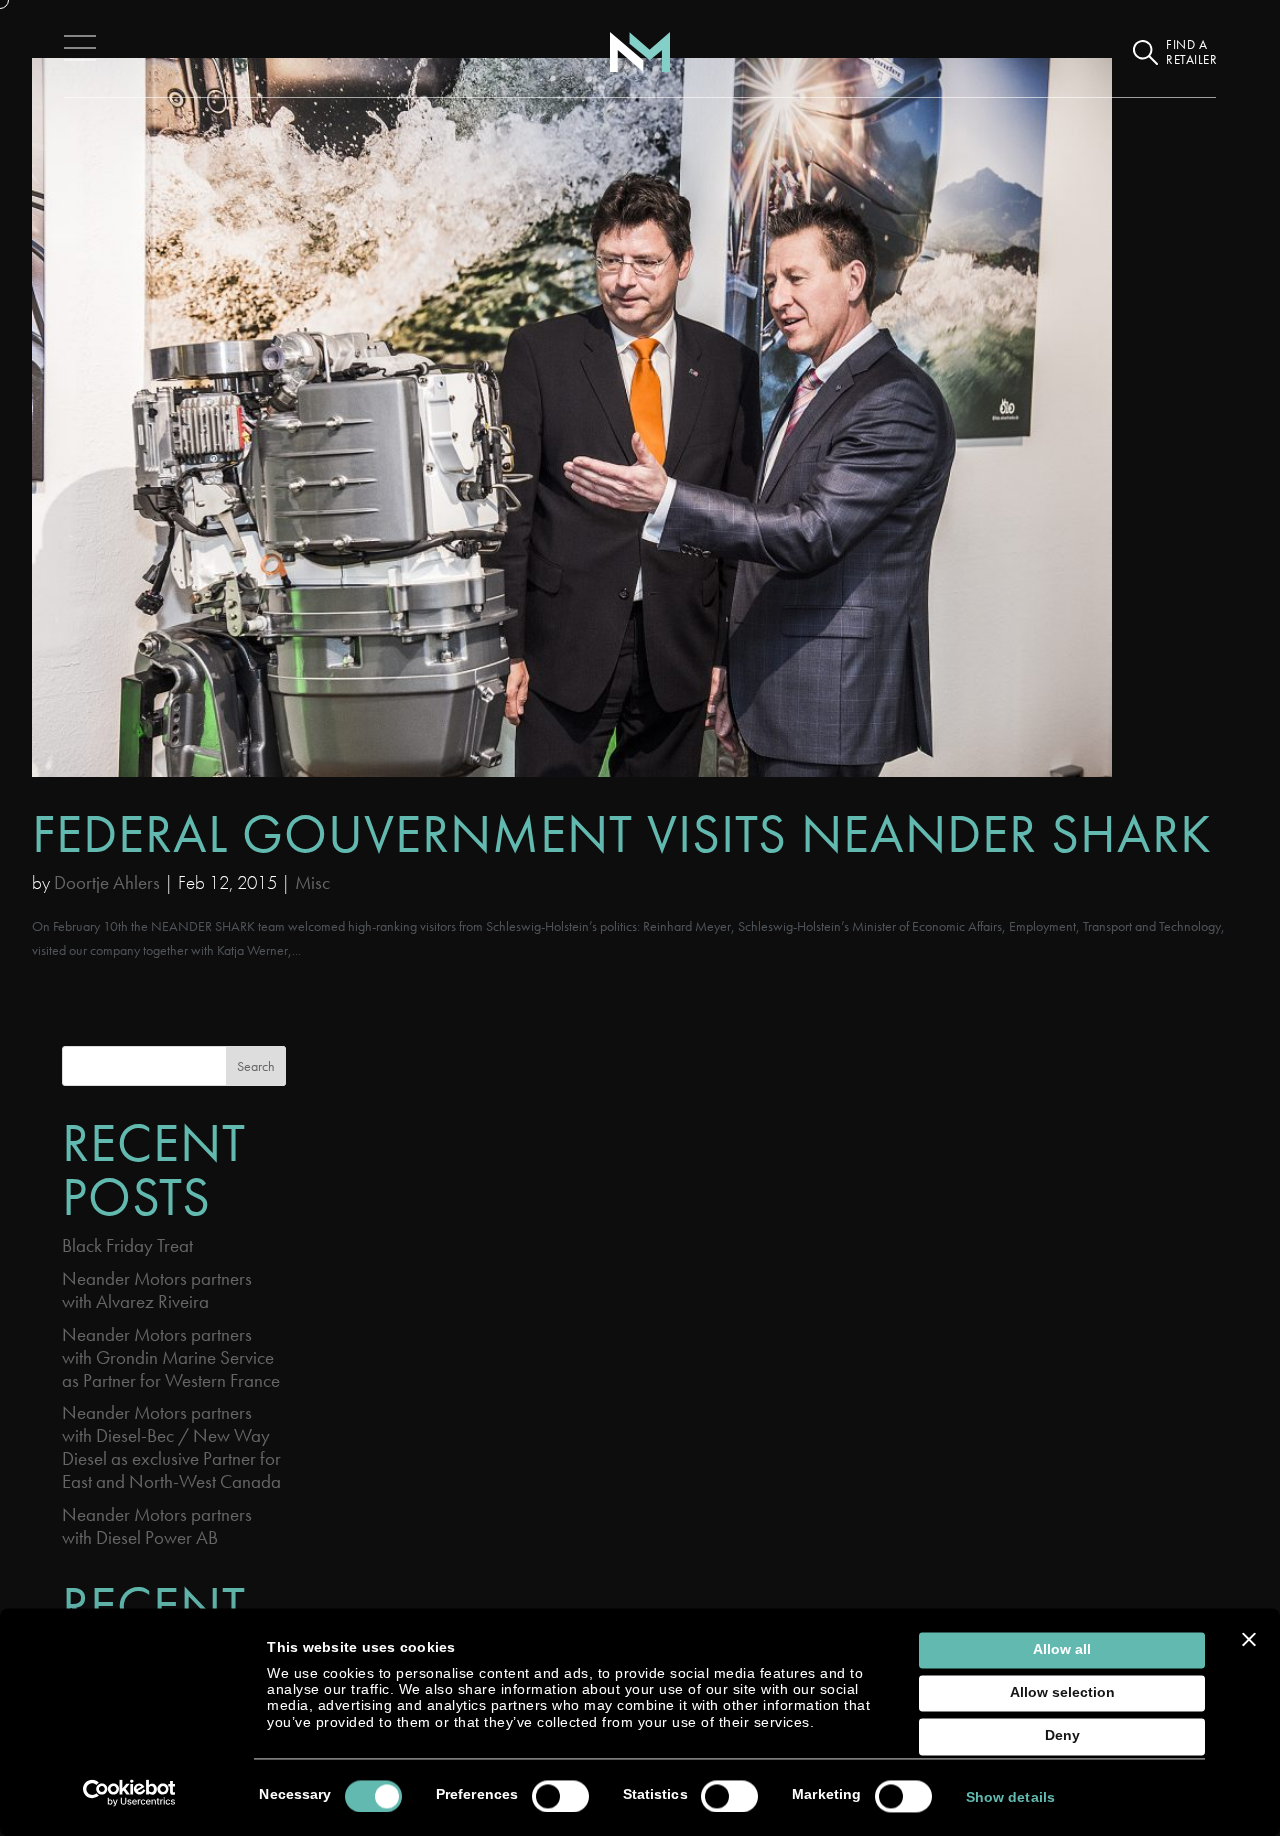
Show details (1010, 1797)
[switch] (560, 1796)
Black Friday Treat (127, 1245)
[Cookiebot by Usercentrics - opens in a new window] (129, 1793)
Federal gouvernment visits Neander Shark (622, 833)
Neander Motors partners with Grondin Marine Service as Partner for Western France (171, 1357)
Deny (1062, 1736)
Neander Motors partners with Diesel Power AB (157, 1526)
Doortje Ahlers (107, 882)
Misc (312, 882)
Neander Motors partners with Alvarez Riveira (157, 1290)
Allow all (1062, 1649)
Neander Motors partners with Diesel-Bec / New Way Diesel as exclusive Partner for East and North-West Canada (171, 1447)
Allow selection (1062, 1693)
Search (256, 1066)
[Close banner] (1249, 1639)
